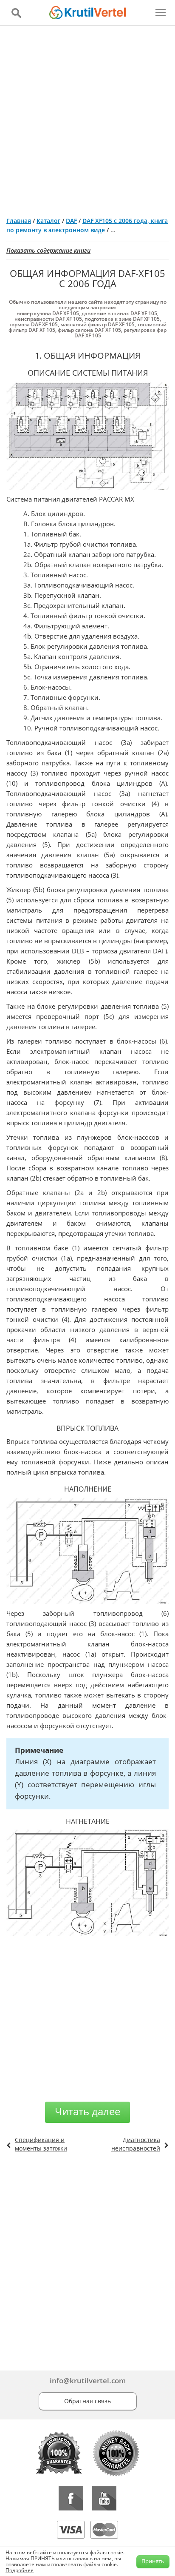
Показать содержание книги (48, 250)
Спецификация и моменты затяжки (41, 2144)
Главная (19, 221)
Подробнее (20, 2570)
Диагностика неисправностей (136, 2144)
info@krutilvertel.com (88, 2381)
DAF (71, 221)
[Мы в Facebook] (71, 2498)
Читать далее (87, 2111)
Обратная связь (87, 2401)
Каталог (48, 221)
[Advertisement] (87, 118)
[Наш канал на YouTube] (104, 2498)
